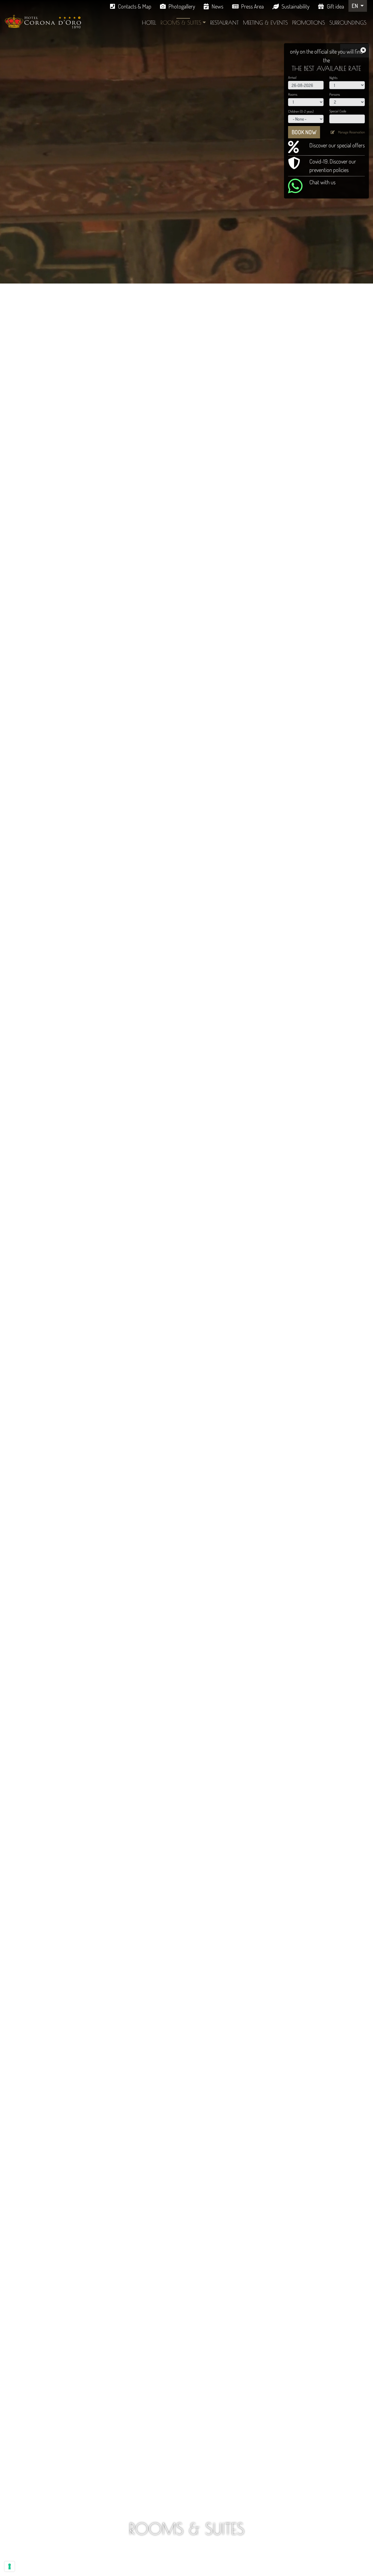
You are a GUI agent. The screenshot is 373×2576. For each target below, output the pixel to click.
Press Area (252, 6)
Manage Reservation (351, 132)
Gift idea (335, 6)
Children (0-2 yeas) (301, 111)
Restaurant (224, 23)
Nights (333, 78)
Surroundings (348, 23)
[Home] (43, 21)
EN (355, 6)
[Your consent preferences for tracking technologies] (10, 2566)
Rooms (293, 94)
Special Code (338, 111)
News (217, 6)
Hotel (149, 23)
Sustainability (295, 6)
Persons (335, 94)
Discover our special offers (337, 145)
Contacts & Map (135, 6)
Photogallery (182, 6)
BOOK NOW (304, 132)
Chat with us (322, 182)
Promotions (309, 23)
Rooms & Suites (181, 23)
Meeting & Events (265, 23)
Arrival (292, 77)
